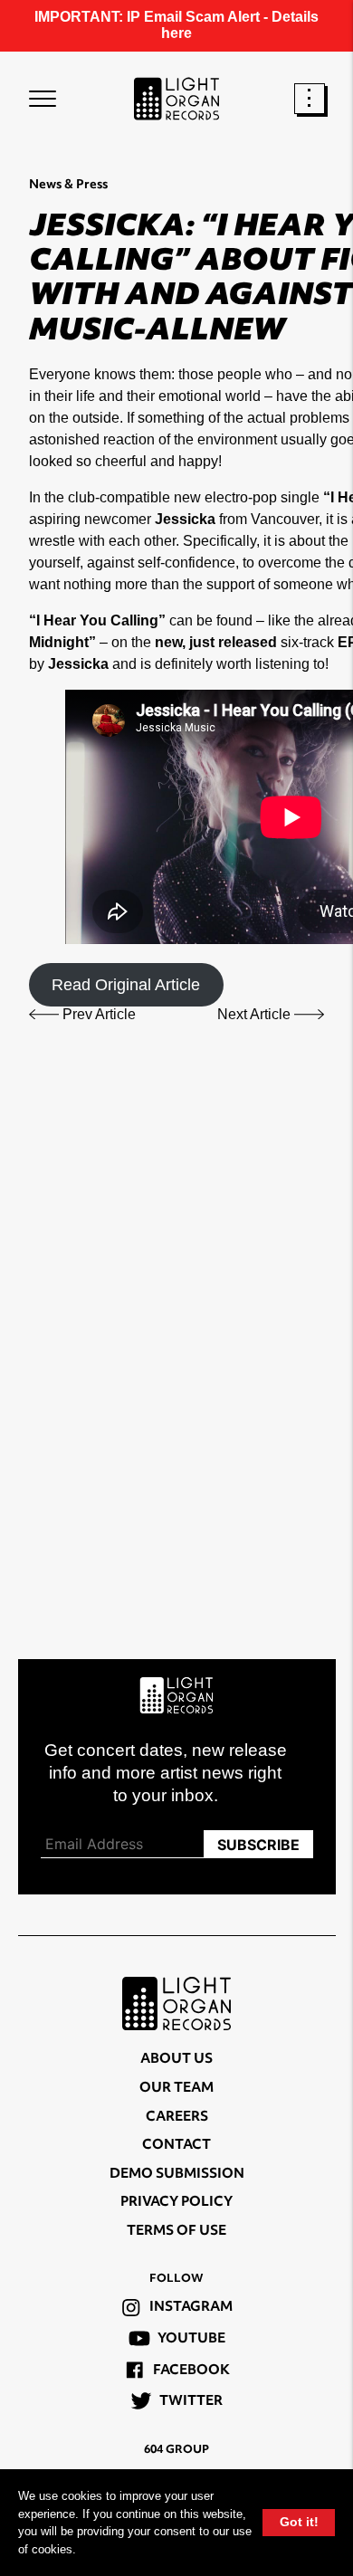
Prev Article (97, 1014)
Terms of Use (176, 2232)
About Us (176, 2060)
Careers (177, 2118)
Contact (176, 2146)
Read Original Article (126, 985)
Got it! (299, 2522)
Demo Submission (177, 2175)
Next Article (256, 1014)
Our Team (176, 2089)
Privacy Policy (176, 2203)
